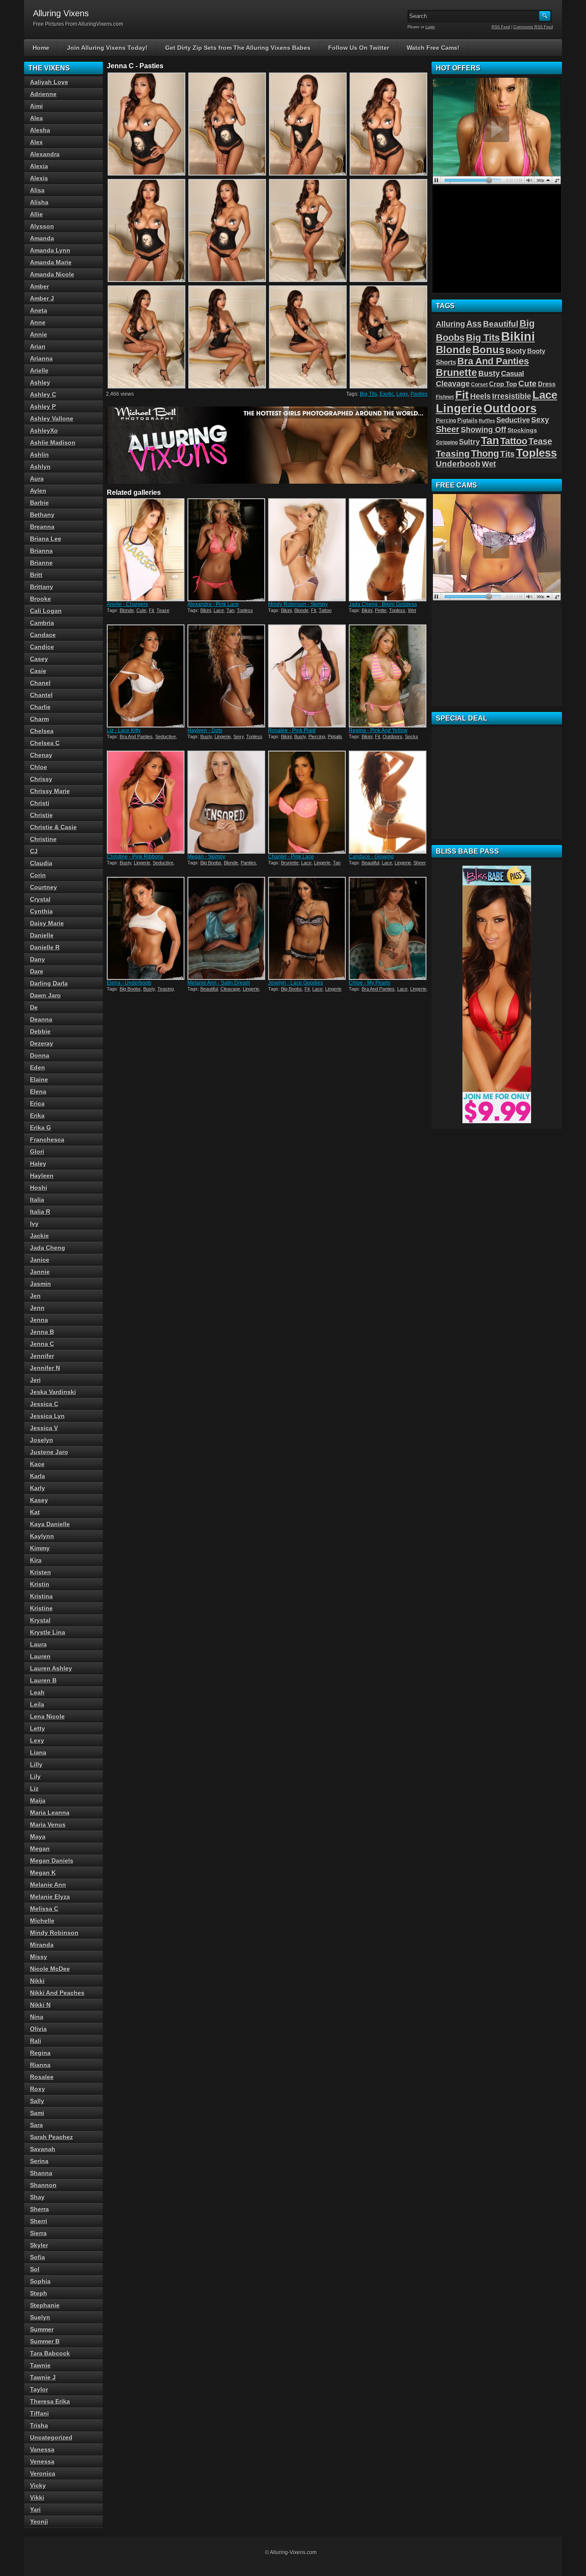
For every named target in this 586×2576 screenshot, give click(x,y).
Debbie (40, 1031)
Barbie (39, 503)
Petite (381, 610)
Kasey (39, 1500)
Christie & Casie (53, 827)
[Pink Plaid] (308, 676)
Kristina (41, 1596)
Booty (516, 351)
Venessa (42, 2461)
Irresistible (512, 396)
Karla (38, 1476)
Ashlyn (40, 467)
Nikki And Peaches (57, 1993)
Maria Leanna (50, 1812)
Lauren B (43, 1680)
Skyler (39, 2245)
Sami (37, 2113)
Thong (485, 453)
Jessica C (44, 1404)
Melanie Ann (48, 1885)
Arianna (41, 358)
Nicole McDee (50, 1969)
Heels (480, 396)
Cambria (42, 623)
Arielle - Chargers (127, 604)
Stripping (447, 442)
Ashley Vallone (52, 418)
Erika (37, 1115)
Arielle (39, 370)
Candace (43, 635)
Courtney (44, 887)
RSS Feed (501, 27)
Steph (39, 2293)
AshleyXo (44, 430)
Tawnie (40, 2365)
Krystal (40, 1620)
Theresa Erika (50, 2401)
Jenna (39, 1320)
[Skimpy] (227, 802)
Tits (507, 454)
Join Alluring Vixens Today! (107, 48)
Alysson (42, 226)
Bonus (488, 350)
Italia (37, 1200)
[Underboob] (146, 928)
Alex (36, 142)
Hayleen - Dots (205, 730)
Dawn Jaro (45, 995)
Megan (40, 1849)
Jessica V (44, 1428)
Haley (38, 1164)
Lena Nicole (47, 1716)
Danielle (42, 935)
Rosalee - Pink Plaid (292, 730)
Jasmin (41, 1284)
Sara (36, 2125)
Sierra (38, 2233)
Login (430, 27)
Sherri (39, 2221)
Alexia (39, 166)
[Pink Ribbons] (146, 802)
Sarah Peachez (51, 2137)
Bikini (206, 610)
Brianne (41, 563)
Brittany (42, 587)
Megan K (43, 1873)
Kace (37, 1464)
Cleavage (230, 989)
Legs (402, 394)
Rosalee (42, 2077)
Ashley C (43, 394)
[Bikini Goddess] (388, 550)
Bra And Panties (136, 736)
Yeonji (39, 2521)
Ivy (34, 1224)
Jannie (40, 1272)
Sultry (469, 442)
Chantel (41, 695)
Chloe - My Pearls (370, 983)
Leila (37, 1704)
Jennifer (42, 1356)
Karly (38, 1488)
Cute (141, 610)
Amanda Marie (51, 262)
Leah (37, 1692)
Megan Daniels (52, 1861)
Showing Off (483, 430)
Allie (36, 214)
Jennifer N (45, 1368)
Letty (38, 1728)
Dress (547, 384)
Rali (36, 2041)
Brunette (290, 863)
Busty (206, 736)
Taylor (39, 2389)
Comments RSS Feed (533, 27)
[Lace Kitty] (146, 676)
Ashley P (43, 406)
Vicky (38, 2485)
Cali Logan (46, 611)
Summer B (45, 2341)
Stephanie (45, 2305)
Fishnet (445, 397)
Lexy (37, 1740)
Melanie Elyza (50, 1897)
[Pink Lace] (227, 550)
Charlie (40, 707)
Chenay (41, 755)
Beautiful (370, 863)
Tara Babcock (50, 2353)
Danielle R (45, 947)
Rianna (40, 2065)
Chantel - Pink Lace (291, 857)
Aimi (36, 106)
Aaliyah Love (49, 82)
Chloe (39, 767)
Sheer (420, 863)
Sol (35, 2269)
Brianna (41, 551)
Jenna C (42, 1344)
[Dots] (227, 676)
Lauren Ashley (51, 1668)
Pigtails (335, 736)
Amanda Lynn (50, 250)
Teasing (166, 989)
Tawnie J (43, 2377)
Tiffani (39, 2413)
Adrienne (43, 94)
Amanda (42, 238)
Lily (35, 1776)
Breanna (42, 527)
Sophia (40, 2281)
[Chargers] (146, 550)
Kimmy (40, 1548)
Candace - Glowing (371, 857)
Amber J (42, 298)
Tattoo (325, 610)
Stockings (522, 430)
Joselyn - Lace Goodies (296, 983)
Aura (37, 479)
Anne (38, 322)
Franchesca (47, 1140)
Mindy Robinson (54, 1933)
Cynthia (41, 911)
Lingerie (223, 736)
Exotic (387, 394)
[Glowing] (388, 802)
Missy (39, 1957)
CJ (34, 851)
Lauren (40, 1656)
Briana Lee (46, 539)
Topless (245, 610)
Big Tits (369, 394)
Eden (38, 1067)
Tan (230, 610)
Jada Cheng (48, 1248)
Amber (39, 286)
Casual (513, 373)
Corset (479, 385)
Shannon (43, 2185)
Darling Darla (49, 983)
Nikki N (40, 2005)
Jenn (37, 1308)
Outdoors (393, 736)
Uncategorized (51, 2437)
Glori (37, 1152)
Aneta (39, 310)
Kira (36, 1560)
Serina (39, 2161)
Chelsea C (45, 743)
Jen (35, 1296)
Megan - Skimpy (206, 857)
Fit (151, 610)
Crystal (40, 899)
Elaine (39, 1079)
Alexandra (45, 154)
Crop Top (503, 384)
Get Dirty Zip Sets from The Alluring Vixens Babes (238, 48)
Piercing (317, 736)
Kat (35, 1512)
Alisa (37, 190)
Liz (34, 1788)
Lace (219, 610)
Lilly (36, 1764)
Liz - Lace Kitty (124, 730)
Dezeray (42, 1043)
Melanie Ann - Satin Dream (219, 983)
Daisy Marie (47, 923)
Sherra (39, 2209)
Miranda (42, 1945)
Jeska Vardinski (53, 1392)
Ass (474, 324)
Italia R (40, 1212)
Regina (40, 2053)
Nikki (37, 1981)
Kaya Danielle (50, 1524)
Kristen (41, 1572)
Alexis (39, 178)
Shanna (41, 2173)
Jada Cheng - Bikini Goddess (383, 604)
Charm (39, 719)
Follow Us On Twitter (359, 48)
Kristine (41, 1608)
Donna (40, 1055)
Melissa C (44, 1909)
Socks (412, 736)
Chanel (40, 683)
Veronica (43, 2473)
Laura (38, 1644)
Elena (38, 1091)
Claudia (41, 863)
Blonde (127, 610)
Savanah (43, 2149)
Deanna (41, 1019)
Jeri (35, 1380)
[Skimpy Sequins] (308, 550)
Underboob (458, 464)
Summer (42, 2329)
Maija (38, 1800)
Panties (248, 863)
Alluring (450, 324)
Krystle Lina (48, 1632)
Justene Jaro (49, 1452)
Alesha (40, 130)
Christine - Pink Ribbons (135, 857)
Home (41, 48)
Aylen (38, 491)
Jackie (39, 1236)
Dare (37, 971)
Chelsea (42, 731)
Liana (38, 1752)
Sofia (38, 2257)
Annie (39, 334)
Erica (37, 1103)
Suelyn (40, 2317)
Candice (42, 647)
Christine (43, 839)
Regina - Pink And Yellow (378, 730)
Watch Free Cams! (433, 48)
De (34, 1007)
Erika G (41, 1127)
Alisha (39, 202)
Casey (39, 659)
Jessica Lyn (47, 1416)
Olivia (38, 2029)
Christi (40, 803)
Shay (37, 2197)
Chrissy (41, 779)
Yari (35, 2509)
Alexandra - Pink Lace (213, 604)
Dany (38, 959)
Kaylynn (42, 1536)
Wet (412, 610)
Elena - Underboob (129, 983)
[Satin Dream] (227, 928)
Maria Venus (48, 1824)
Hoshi (39, 1188)
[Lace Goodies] (308, 928)
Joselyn (42, 1440)
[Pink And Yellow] (388, 676)
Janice (40, 1260)
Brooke (41, 599)
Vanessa (42, 2449)
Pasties (419, 394)
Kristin (40, 1584)
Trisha (39, 2425)
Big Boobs (211, 863)
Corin (38, 875)
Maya (38, 1837)
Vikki (37, 2497)
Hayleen (42, 1176)
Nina (37, 2017)
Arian (38, 346)
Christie (41, 815)
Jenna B (42, 1332)
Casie (38, 671)
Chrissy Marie (50, 791)
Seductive (166, 736)
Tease (163, 610)
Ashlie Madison (53, 442)
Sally (37, 2101)
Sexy (239, 736)
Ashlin (39, 455)
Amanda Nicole (52, 274)
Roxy (38, 2089)
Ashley (40, 382)
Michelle (42, 1921)
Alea (36, 118)
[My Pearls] (388, 928)
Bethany (42, 515)
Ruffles (487, 421)
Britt (36, 575)
